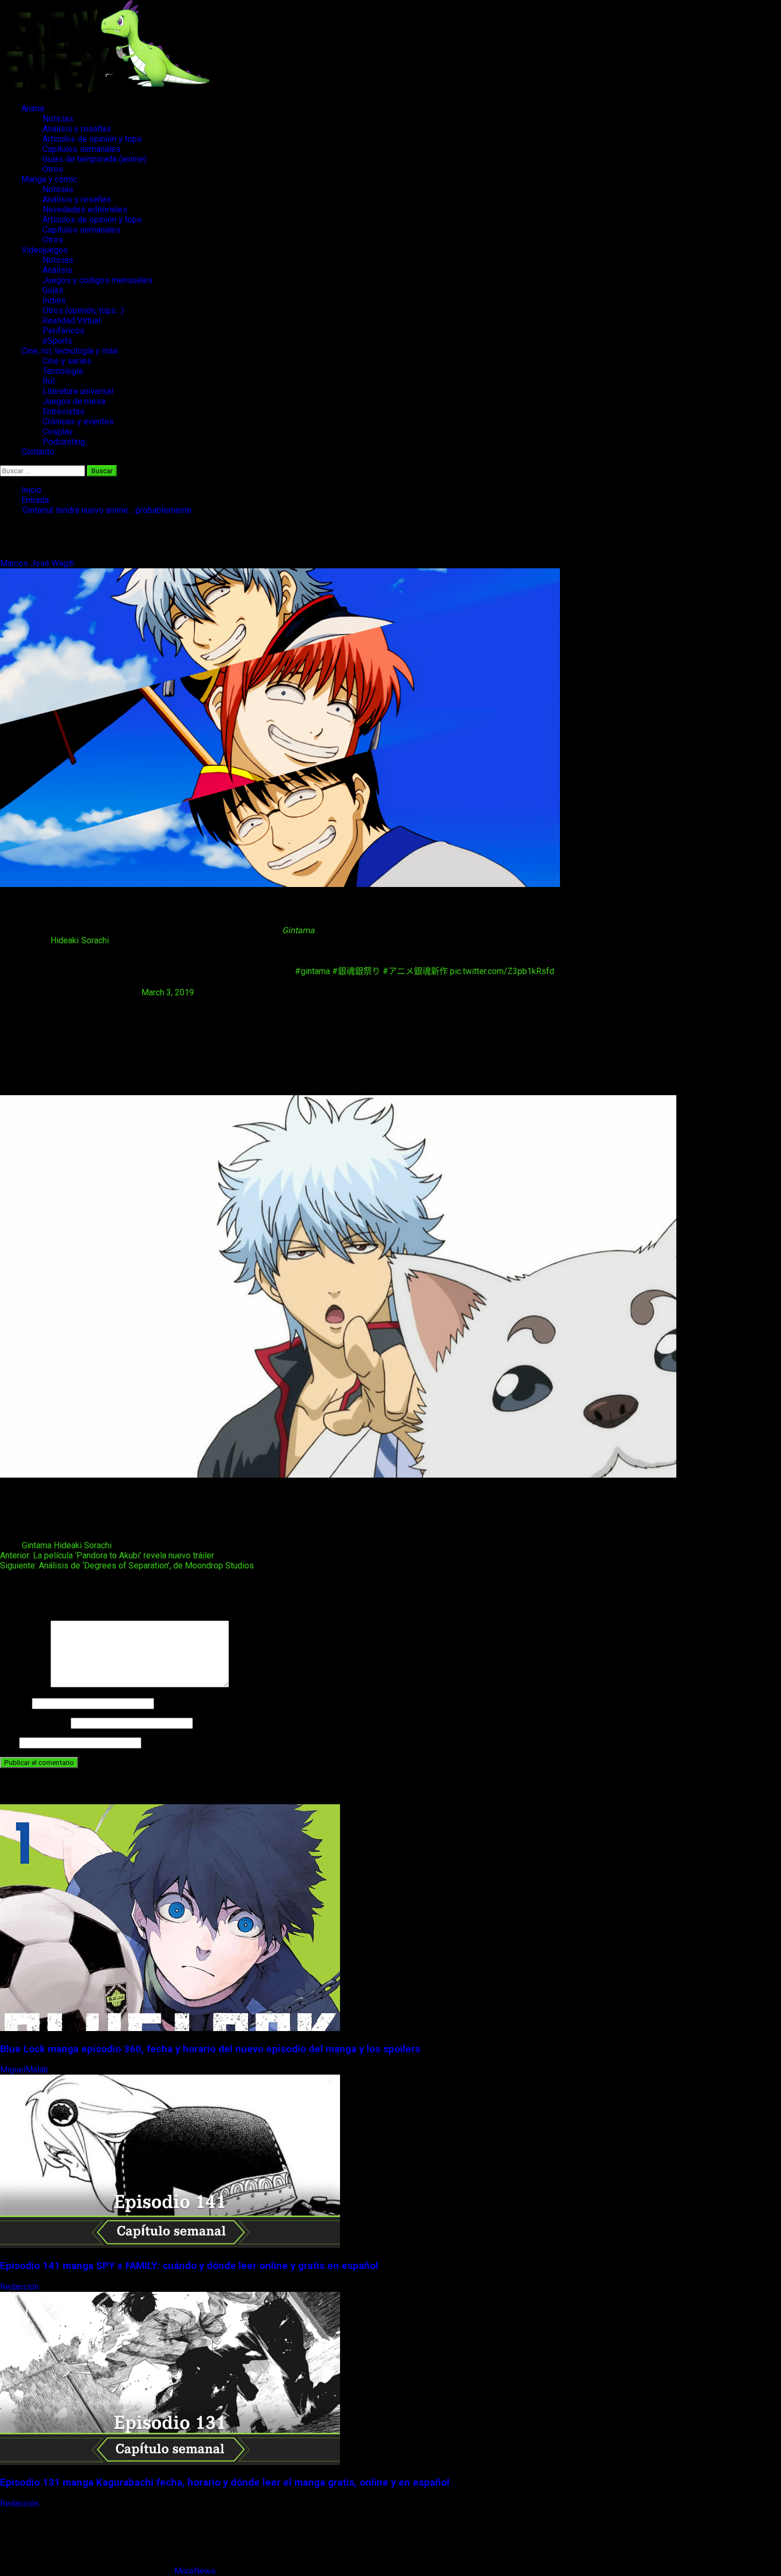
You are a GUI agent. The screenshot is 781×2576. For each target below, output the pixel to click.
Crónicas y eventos (78, 421)
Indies (54, 300)
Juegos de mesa (74, 401)
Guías (53, 290)
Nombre (15, 1703)
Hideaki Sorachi (80, 940)
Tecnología (63, 371)
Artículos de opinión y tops (92, 139)
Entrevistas (63, 411)
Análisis (57, 270)
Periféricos (63, 331)
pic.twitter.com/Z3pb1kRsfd (502, 971)
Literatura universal (78, 391)
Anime (33, 109)
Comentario (24, 1684)
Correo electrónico (34, 1723)
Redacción (20, 2287)
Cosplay (58, 432)
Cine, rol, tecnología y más (70, 351)
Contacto (38, 452)
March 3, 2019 (168, 992)
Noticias (58, 119)
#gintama (312, 971)
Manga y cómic (49, 179)
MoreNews (195, 2571)
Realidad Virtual (71, 321)
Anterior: (107, 1555)
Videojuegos (45, 250)
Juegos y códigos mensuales (97, 280)
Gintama (37, 1545)
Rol (49, 381)
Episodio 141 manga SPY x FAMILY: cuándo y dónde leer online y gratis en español (189, 2266)
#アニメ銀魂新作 (415, 971)
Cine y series (67, 361)
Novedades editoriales (85, 210)
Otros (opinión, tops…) (83, 310)
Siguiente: (127, 1566)
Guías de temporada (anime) (95, 159)
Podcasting (64, 442)
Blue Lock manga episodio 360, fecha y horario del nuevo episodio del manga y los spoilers (210, 2049)
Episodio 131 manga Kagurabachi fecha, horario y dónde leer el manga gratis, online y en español (225, 2483)
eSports (57, 341)
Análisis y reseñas (77, 129)
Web (9, 1742)
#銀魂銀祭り (356, 971)
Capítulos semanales (82, 149)
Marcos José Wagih (38, 563)
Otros (53, 169)
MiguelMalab (25, 2070)
